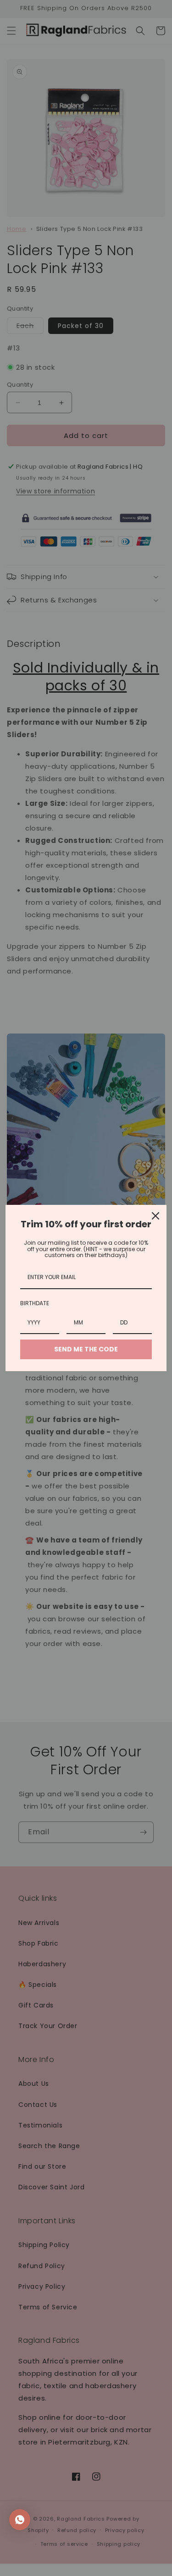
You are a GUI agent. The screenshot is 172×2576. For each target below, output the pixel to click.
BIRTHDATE (35, 1303)
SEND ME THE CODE (86, 1349)
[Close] (155, 1216)
